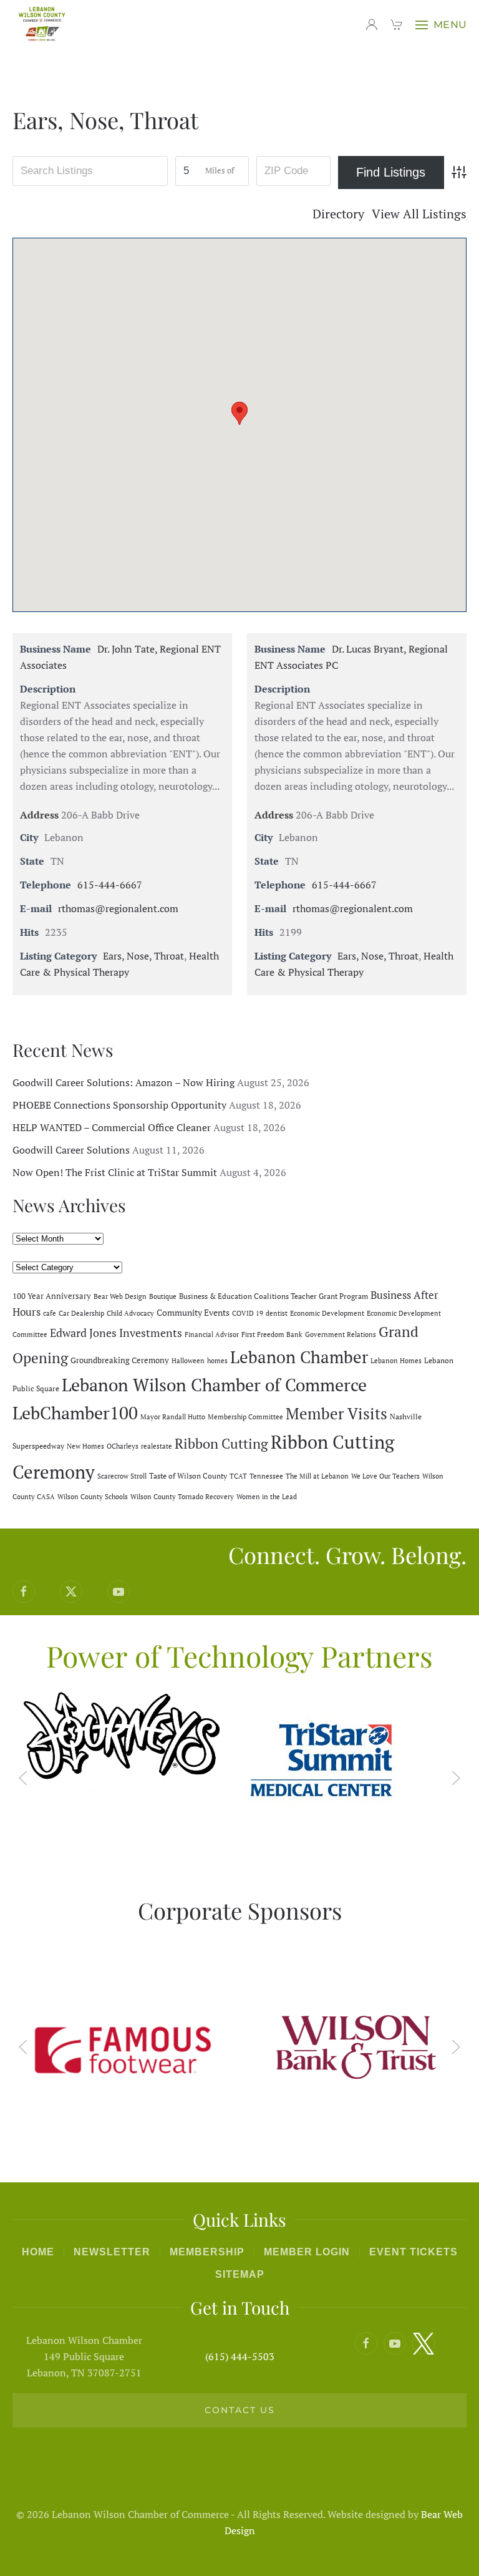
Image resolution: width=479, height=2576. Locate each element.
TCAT (238, 1476)
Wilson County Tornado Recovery (182, 1497)
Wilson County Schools (93, 1497)
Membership (207, 2252)
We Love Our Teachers (385, 1476)
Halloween (188, 1361)
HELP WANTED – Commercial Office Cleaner (112, 1127)
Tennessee (266, 1476)
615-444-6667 (110, 885)
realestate (157, 1446)
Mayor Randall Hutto (173, 1417)
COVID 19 (248, 1313)
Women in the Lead (267, 1497)
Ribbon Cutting (221, 1443)
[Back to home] (44, 25)
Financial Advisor (212, 1334)
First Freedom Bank (272, 1334)
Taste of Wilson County (188, 1475)
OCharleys (123, 1446)
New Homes (85, 1446)
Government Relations (341, 1334)
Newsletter (112, 2252)
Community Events (193, 1312)
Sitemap (240, 2274)
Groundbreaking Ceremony (120, 1360)
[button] (441, 25)
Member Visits (336, 1413)
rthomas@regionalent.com (118, 908)
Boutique (163, 1296)
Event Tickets (414, 2252)
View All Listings (419, 214)
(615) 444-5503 (240, 2356)
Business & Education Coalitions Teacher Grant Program (273, 1296)
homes (217, 1361)
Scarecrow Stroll (122, 1476)
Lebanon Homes (396, 1361)
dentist (277, 1313)
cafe (50, 1313)
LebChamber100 (75, 1413)
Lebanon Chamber (299, 1357)
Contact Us (240, 2410)
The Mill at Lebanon (317, 1476)
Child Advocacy (130, 1313)
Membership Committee (245, 1417)
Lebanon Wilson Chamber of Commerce (214, 1385)
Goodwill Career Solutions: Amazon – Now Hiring (123, 1082)
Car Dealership (81, 1313)
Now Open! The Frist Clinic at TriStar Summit (115, 1172)
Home (38, 2252)
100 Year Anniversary (52, 1296)
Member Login (307, 2252)
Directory (338, 214)
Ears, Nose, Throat (143, 956)
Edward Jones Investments (116, 1333)
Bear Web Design (120, 1296)
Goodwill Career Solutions (71, 1150)
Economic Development (327, 1313)
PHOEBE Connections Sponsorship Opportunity (119, 1105)
